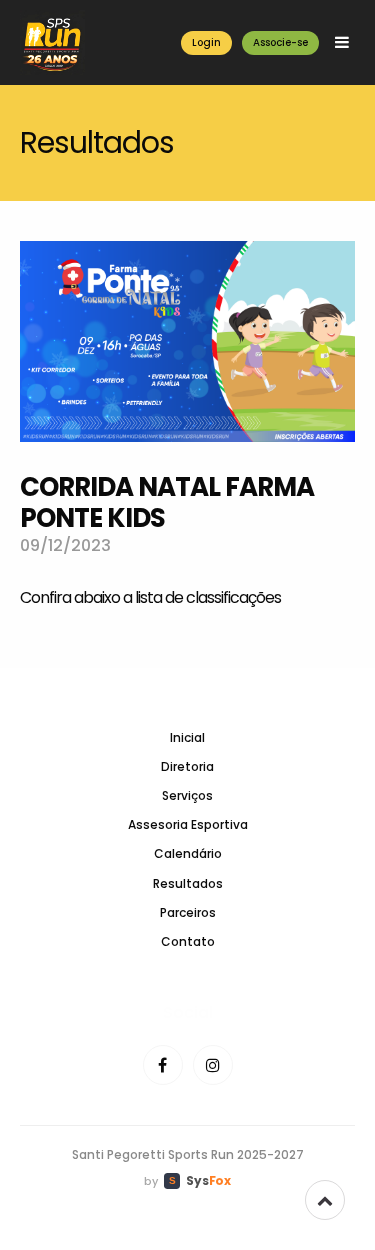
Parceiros (188, 912)
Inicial (187, 737)
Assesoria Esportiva (188, 824)
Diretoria (187, 766)
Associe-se (280, 42)
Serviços (187, 795)
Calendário (188, 853)
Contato (188, 941)
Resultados (188, 883)
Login (206, 42)
